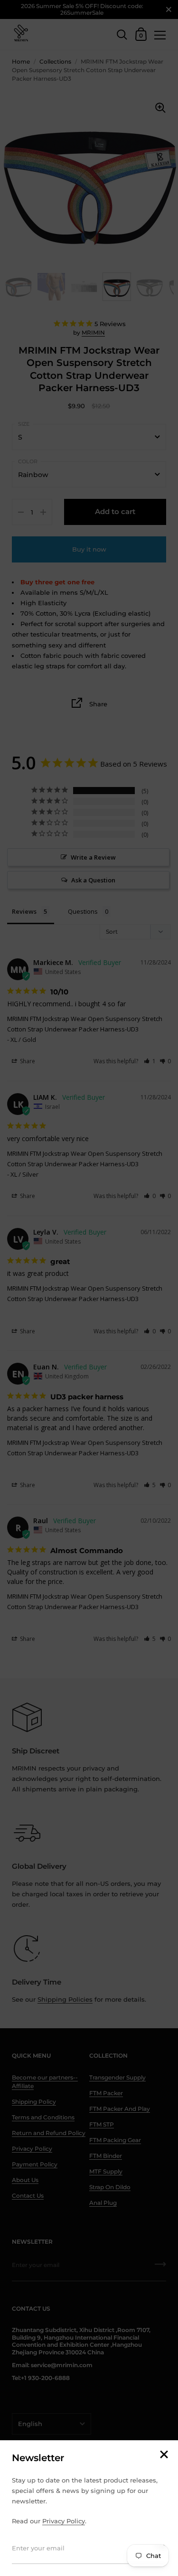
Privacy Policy (64, 2521)
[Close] (164, 2455)
